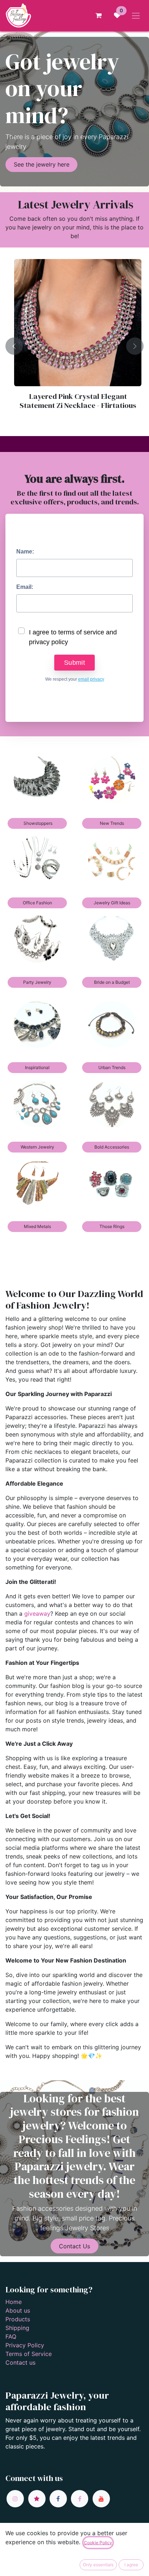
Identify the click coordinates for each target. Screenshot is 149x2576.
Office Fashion (37, 903)
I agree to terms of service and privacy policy (73, 637)
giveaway (37, 1614)
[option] (74, 346)
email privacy (91, 679)
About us (18, 2310)
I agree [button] (131, 2565)
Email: (25, 587)
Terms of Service (29, 2354)
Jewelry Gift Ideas (112, 903)
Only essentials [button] (98, 2565)
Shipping (17, 2328)
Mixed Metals (37, 1226)
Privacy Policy (25, 2345)
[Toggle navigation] (136, 16)
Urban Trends (112, 1067)
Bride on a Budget (112, 982)
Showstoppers (37, 823)
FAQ (11, 2336)
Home (14, 2302)
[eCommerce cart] (98, 16)
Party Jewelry (37, 982)
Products (18, 2319)
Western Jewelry (37, 1147)
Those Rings (112, 1226)
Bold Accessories (112, 1147)
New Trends (112, 823)
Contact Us (74, 2246)
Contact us (20, 2362)
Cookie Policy (98, 2543)
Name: (25, 552)
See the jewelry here (42, 164)
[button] (14, 346)
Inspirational (37, 1067)
